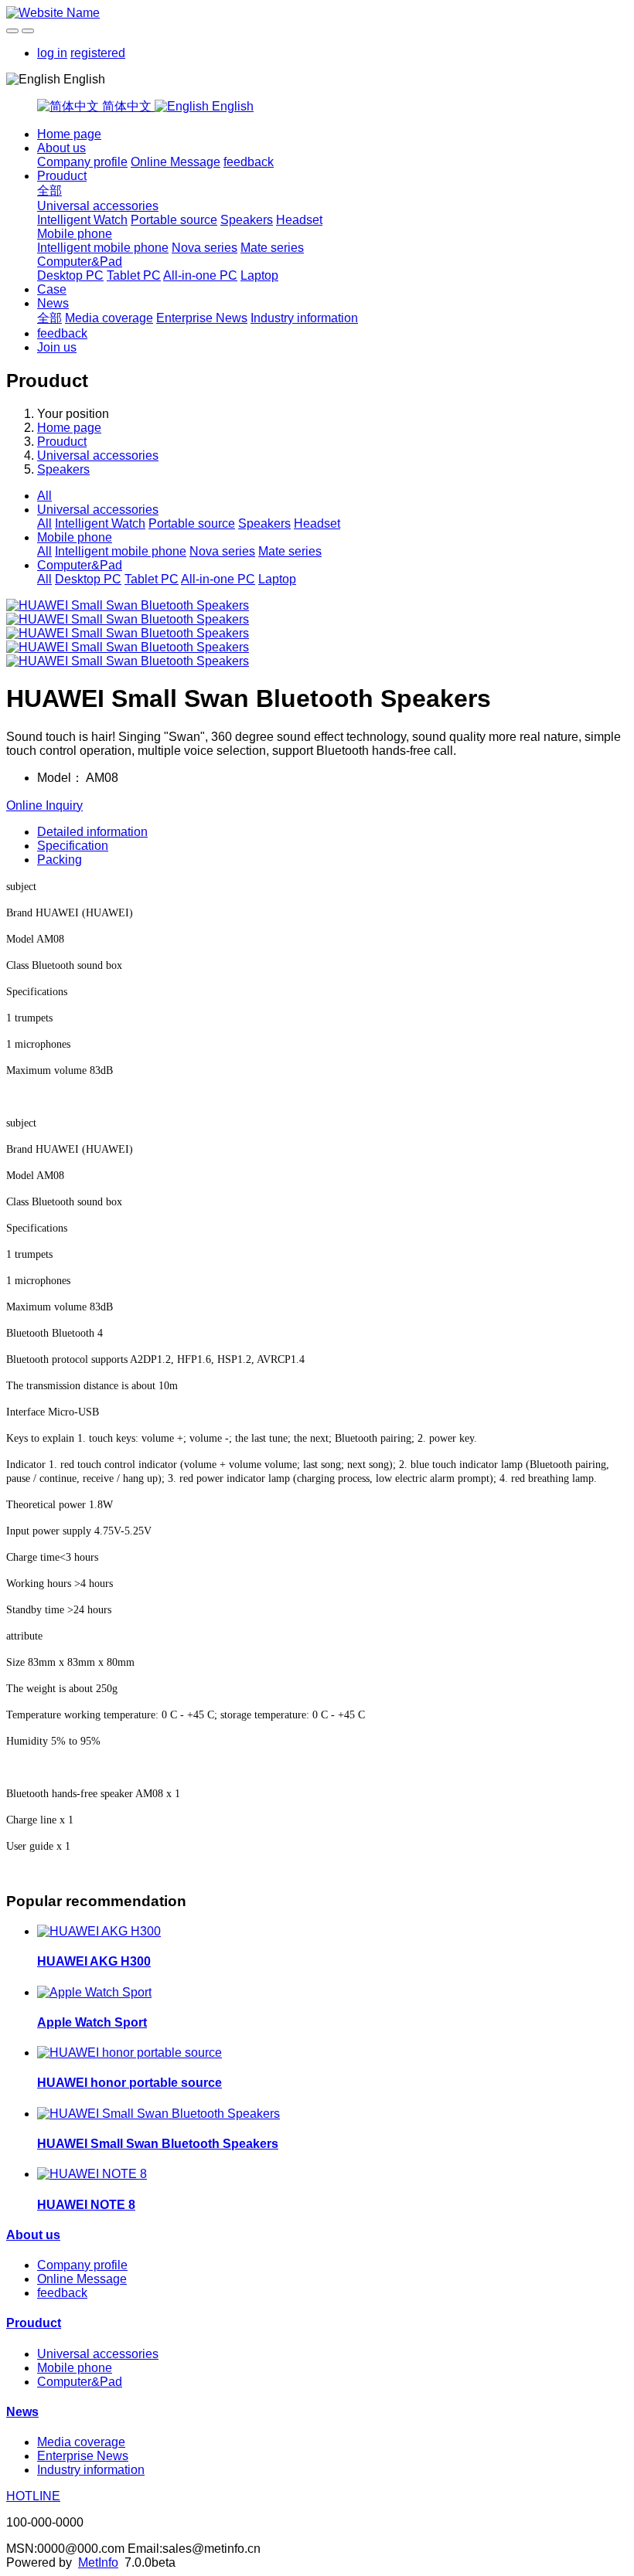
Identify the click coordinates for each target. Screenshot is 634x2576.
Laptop (259, 275)
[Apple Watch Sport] (94, 1992)
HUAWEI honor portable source (130, 2083)
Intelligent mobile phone (103, 248)
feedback (249, 162)
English (231, 106)
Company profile (82, 162)
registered (98, 53)
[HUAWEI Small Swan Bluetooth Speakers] (158, 2114)
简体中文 (127, 106)
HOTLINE (33, 2496)
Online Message (176, 162)
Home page (69, 134)
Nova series (205, 248)
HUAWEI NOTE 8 (86, 2205)
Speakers (247, 220)
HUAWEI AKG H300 (94, 1961)
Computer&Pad (80, 262)
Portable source (174, 220)
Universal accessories (98, 206)
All (44, 496)
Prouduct (62, 176)
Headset (299, 220)
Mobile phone (75, 234)
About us (61, 148)
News (53, 303)
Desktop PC (70, 275)
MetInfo (98, 2562)
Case (52, 289)
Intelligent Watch (82, 220)
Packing (60, 860)
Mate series (272, 248)
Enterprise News (202, 318)
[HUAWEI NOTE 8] (92, 2174)
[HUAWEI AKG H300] (99, 1931)
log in (52, 53)
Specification (73, 846)
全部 (49, 190)
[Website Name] (317, 13)
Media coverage (109, 318)
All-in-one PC (200, 275)
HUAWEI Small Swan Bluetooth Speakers (158, 2144)
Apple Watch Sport (92, 2022)
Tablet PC (134, 275)
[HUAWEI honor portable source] (130, 2053)
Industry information (304, 318)
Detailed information (92, 832)
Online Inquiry (44, 805)
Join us (57, 347)
